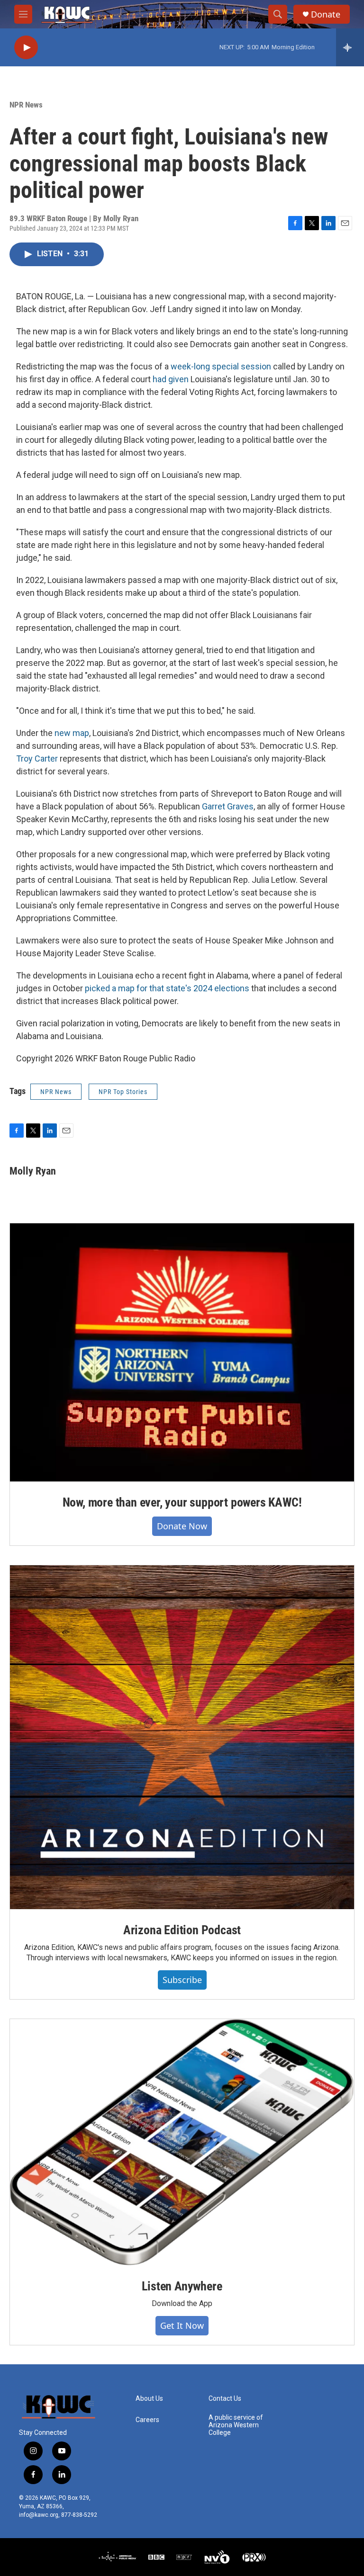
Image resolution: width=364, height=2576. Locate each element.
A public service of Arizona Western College (236, 2425)
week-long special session (221, 366)
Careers (147, 2420)
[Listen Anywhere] (182, 2142)
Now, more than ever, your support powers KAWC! (182, 1502)
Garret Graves (228, 806)
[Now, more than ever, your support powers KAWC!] (182, 1352)
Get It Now (182, 2325)
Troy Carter (37, 758)
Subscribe (182, 1980)
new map (72, 733)
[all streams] (350, 47)
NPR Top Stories (123, 1092)
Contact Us (225, 2399)
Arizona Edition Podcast (182, 1930)
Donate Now (182, 1526)
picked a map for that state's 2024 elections (167, 988)
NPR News (26, 105)
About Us (149, 2399)
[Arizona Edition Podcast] (182, 1737)
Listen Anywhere (182, 2286)
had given (171, 379)
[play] (26, 48)
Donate (326, 14)
